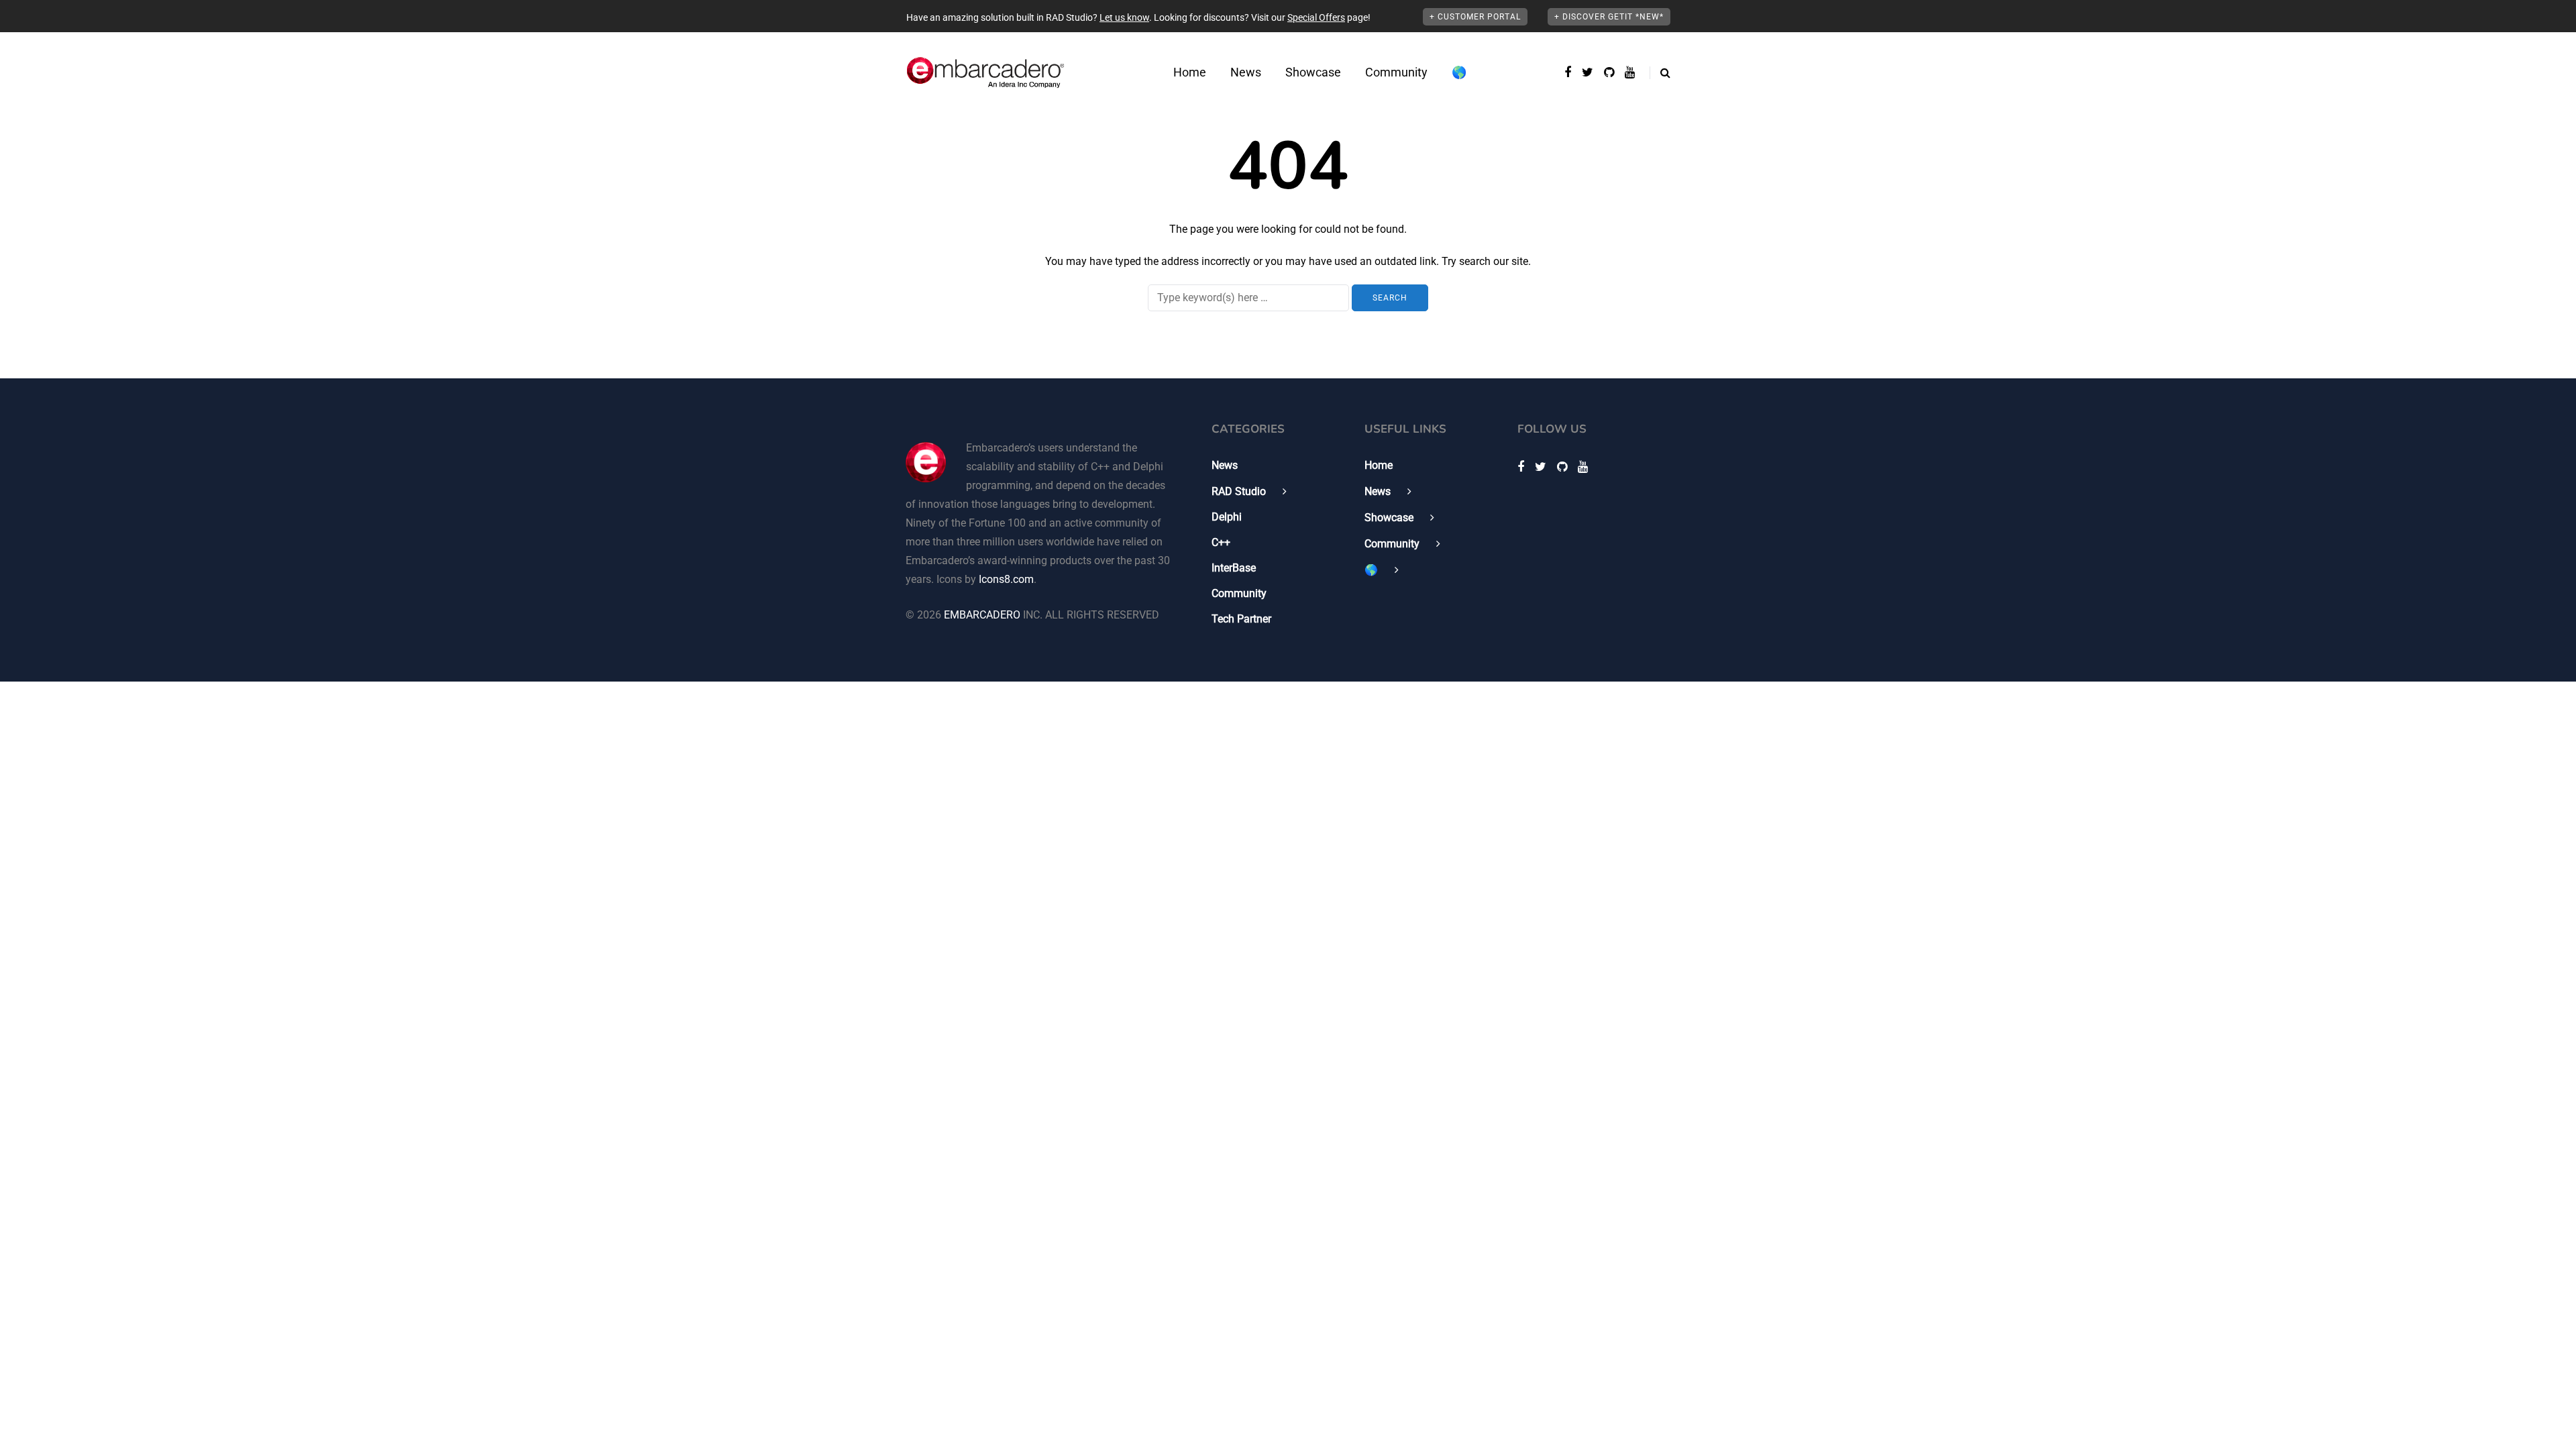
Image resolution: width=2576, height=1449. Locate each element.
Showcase (1313, 72)
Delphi (1227, 517)
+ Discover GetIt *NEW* (1609, 17)
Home (1190, 72)
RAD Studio (1239, 491)
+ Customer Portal (1475, 17)
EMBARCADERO (982, 615)
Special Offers (1316, 17)
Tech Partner (1241, 619)
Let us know (1124, 17)
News (1246, 72)
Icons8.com (1006, 579)
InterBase (1234, 568)
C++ (1221, 542)
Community (1396, 72)
